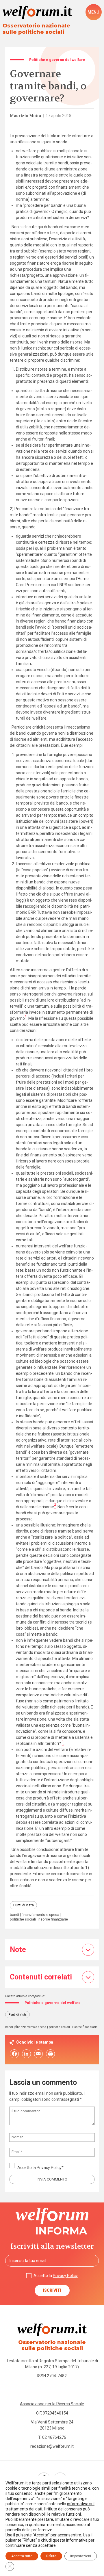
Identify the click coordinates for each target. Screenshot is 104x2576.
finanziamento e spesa (40, 1915)
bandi (14, 1915)
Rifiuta (51, 2556)
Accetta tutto (22, 2556)
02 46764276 (54, 2437)
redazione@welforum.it (52, 2446)
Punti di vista (24, 1905)
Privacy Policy (49, 2168)
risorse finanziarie (53, 1920)
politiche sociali (23, 1920)
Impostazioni (81, 2556)
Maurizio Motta (25, 116)
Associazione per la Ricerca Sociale (52, 2404)
